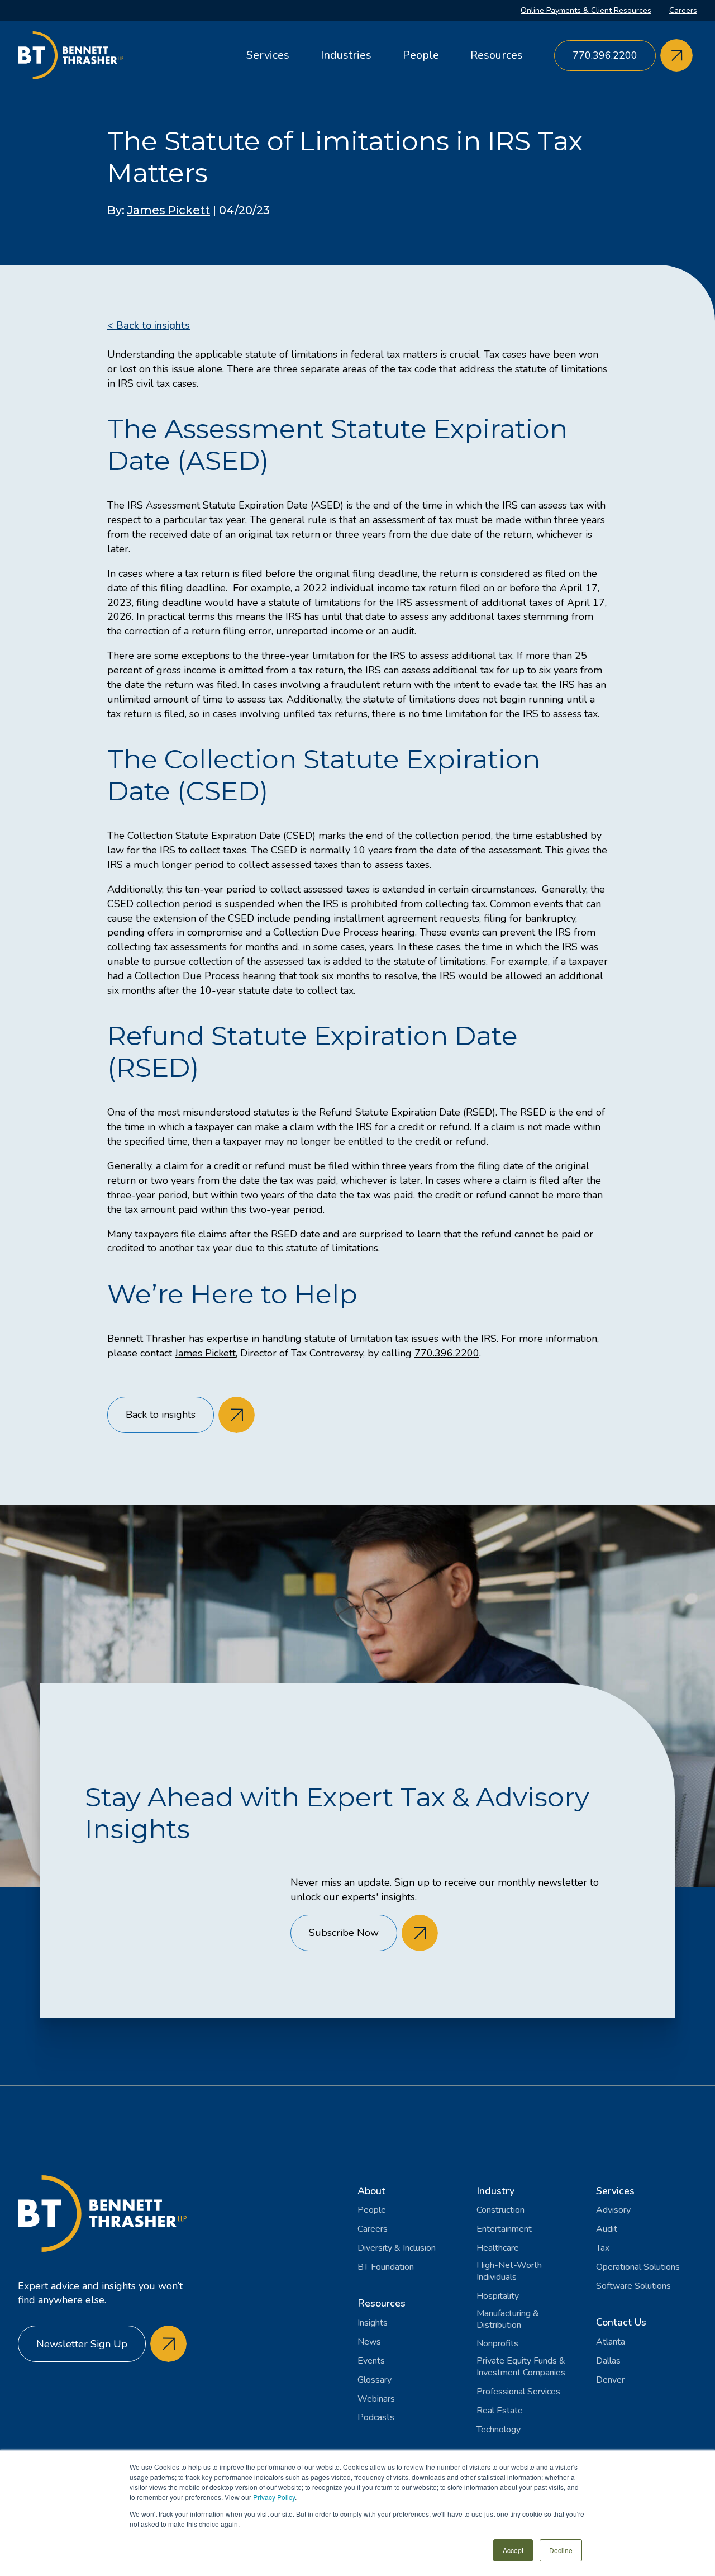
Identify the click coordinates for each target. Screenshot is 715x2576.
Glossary (375, 2380)
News (369, 2342)
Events (371, 2361)
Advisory (613, 2210)
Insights (373, 2323)
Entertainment (504, 2229)
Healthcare (498, 2248)
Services (268, 55)
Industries (346, 55)
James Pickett (169, 210)
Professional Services (518, 2392)
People (421, 55)
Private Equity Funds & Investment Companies (521, 2367)
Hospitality (498, 2296)
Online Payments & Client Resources (586, 10)
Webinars (376, 2399)
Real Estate (500, 2411)
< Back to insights (149, 325)
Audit (607, 2229)
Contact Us (621, 2322)
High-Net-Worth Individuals (509, 2271)
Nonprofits (497, 2344)
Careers (683, 10)
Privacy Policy (274, 2497)
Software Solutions (633, 2286)
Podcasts (376, 2418)
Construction (500, 2210)
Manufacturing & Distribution (508, 2319)
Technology (499, 2430)
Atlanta (611, 2342)
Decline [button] (561, 2550)
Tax (603, 2248)
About (371, 2191)
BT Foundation (386, 2267)
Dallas (608, 2361)
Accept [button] (513, 2550)
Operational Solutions (638, 2267)
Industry (495, 2191)
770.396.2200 (447, 1353)
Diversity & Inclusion (397, 2248)
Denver (610, 2380)
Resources (497, 55)
